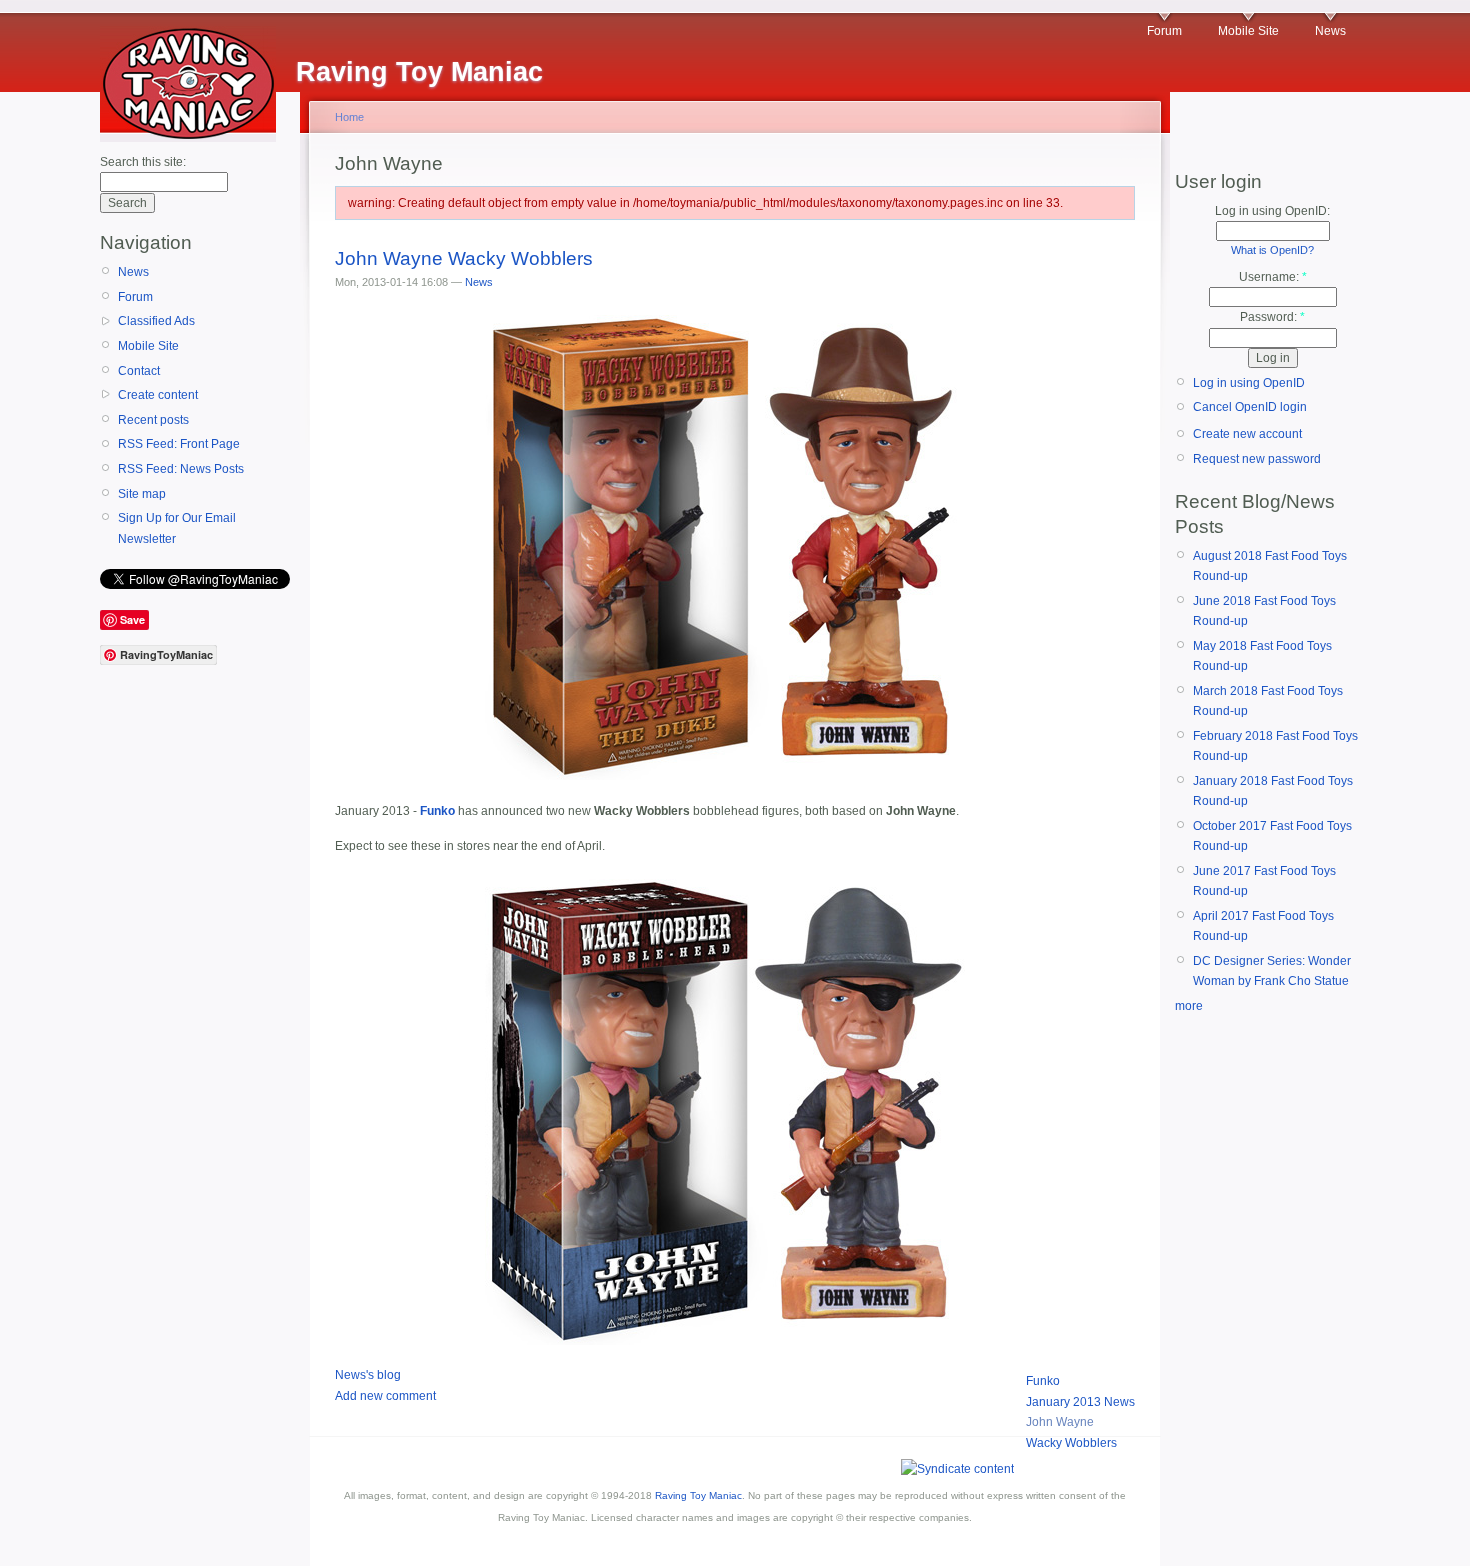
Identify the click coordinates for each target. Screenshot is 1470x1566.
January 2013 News (1080, 1402)
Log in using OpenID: (1272, 211)
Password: (1272, 317)
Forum (1164, 31)
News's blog (368, 1375)
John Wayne (1060, 1422)
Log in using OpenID (1249, 383)
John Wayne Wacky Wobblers (464, 258)
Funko (1043, 1381)
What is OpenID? (1272, 250)
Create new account (1247, 434)
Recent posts (153, 420)
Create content (158, 395)
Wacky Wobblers (1071, 1443)
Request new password (1257, 459)
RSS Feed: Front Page (179, 444)
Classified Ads (156, 321)
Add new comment (385, 1396)
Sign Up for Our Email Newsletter (177, 528)
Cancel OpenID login (1250, 407)
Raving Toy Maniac (698, 1495)
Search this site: (143, 162)
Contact (139, 371)
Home (349, 117)
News (1330, 31)
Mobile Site (1248, 31)
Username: (1273, 277)
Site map (142, 494)
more (1189, 1006)
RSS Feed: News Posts (181, 469)
